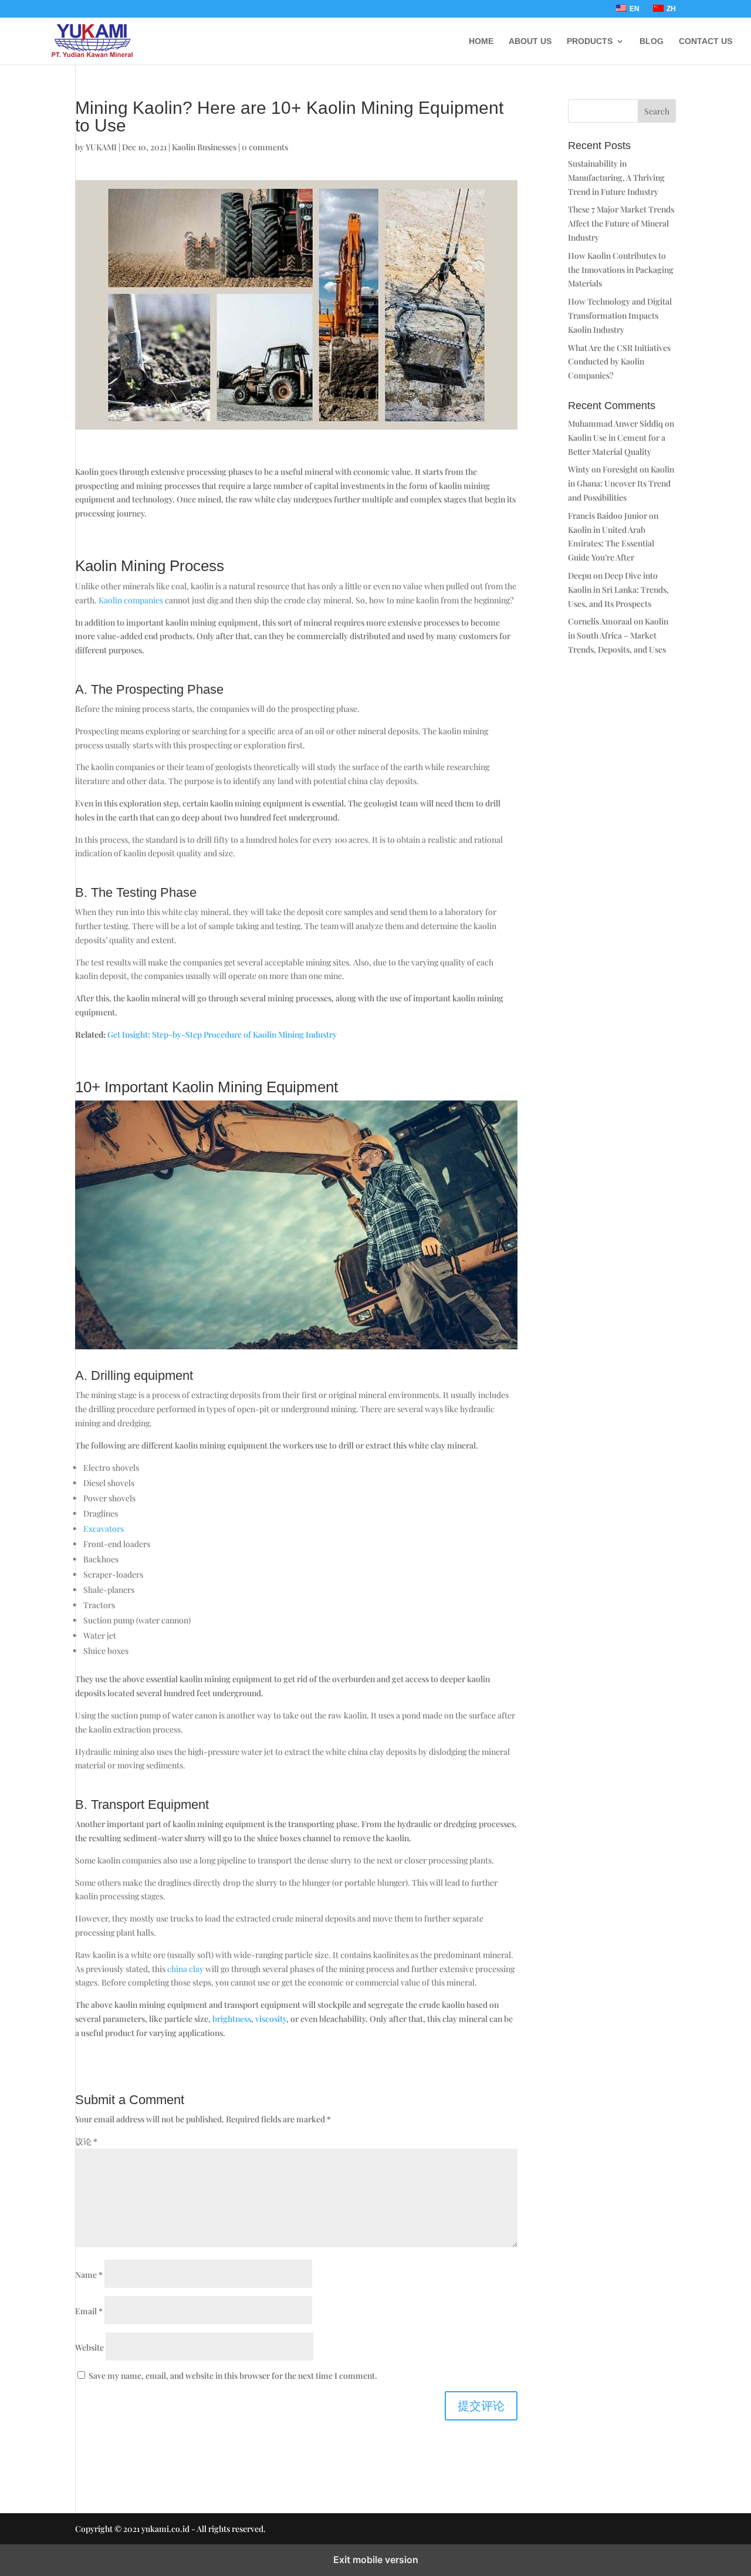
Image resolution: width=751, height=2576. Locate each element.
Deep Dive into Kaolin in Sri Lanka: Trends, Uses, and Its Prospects (618, 590)
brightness (232, 2019)
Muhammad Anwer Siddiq (615, 423)
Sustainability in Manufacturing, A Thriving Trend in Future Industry (616, 178)
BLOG (652, 41)
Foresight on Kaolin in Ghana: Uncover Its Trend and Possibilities (621, 483)
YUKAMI (101, 147)
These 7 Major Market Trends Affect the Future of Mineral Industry (621, 223)
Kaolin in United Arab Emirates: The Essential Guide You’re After (611, 544)
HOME (481, 41)
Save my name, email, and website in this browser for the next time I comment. (233, 2376)
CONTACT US (706, 41)
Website (89, 2347)
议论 (86, 2141)
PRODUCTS (590, 41)
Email (89, 2311)
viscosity (271, 2019)
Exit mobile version (376, 2560)
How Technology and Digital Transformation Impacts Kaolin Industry (620, 315)
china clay (185, 1969)
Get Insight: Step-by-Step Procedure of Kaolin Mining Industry (222, 1034)
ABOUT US (530, 41)
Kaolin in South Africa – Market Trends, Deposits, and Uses (618, 635)
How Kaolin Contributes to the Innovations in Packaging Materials (621, 270)
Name (89, 2275)
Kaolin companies (131, 600)
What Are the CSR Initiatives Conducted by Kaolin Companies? (619, 362)
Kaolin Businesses (204, 147)
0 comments (265, 147)
